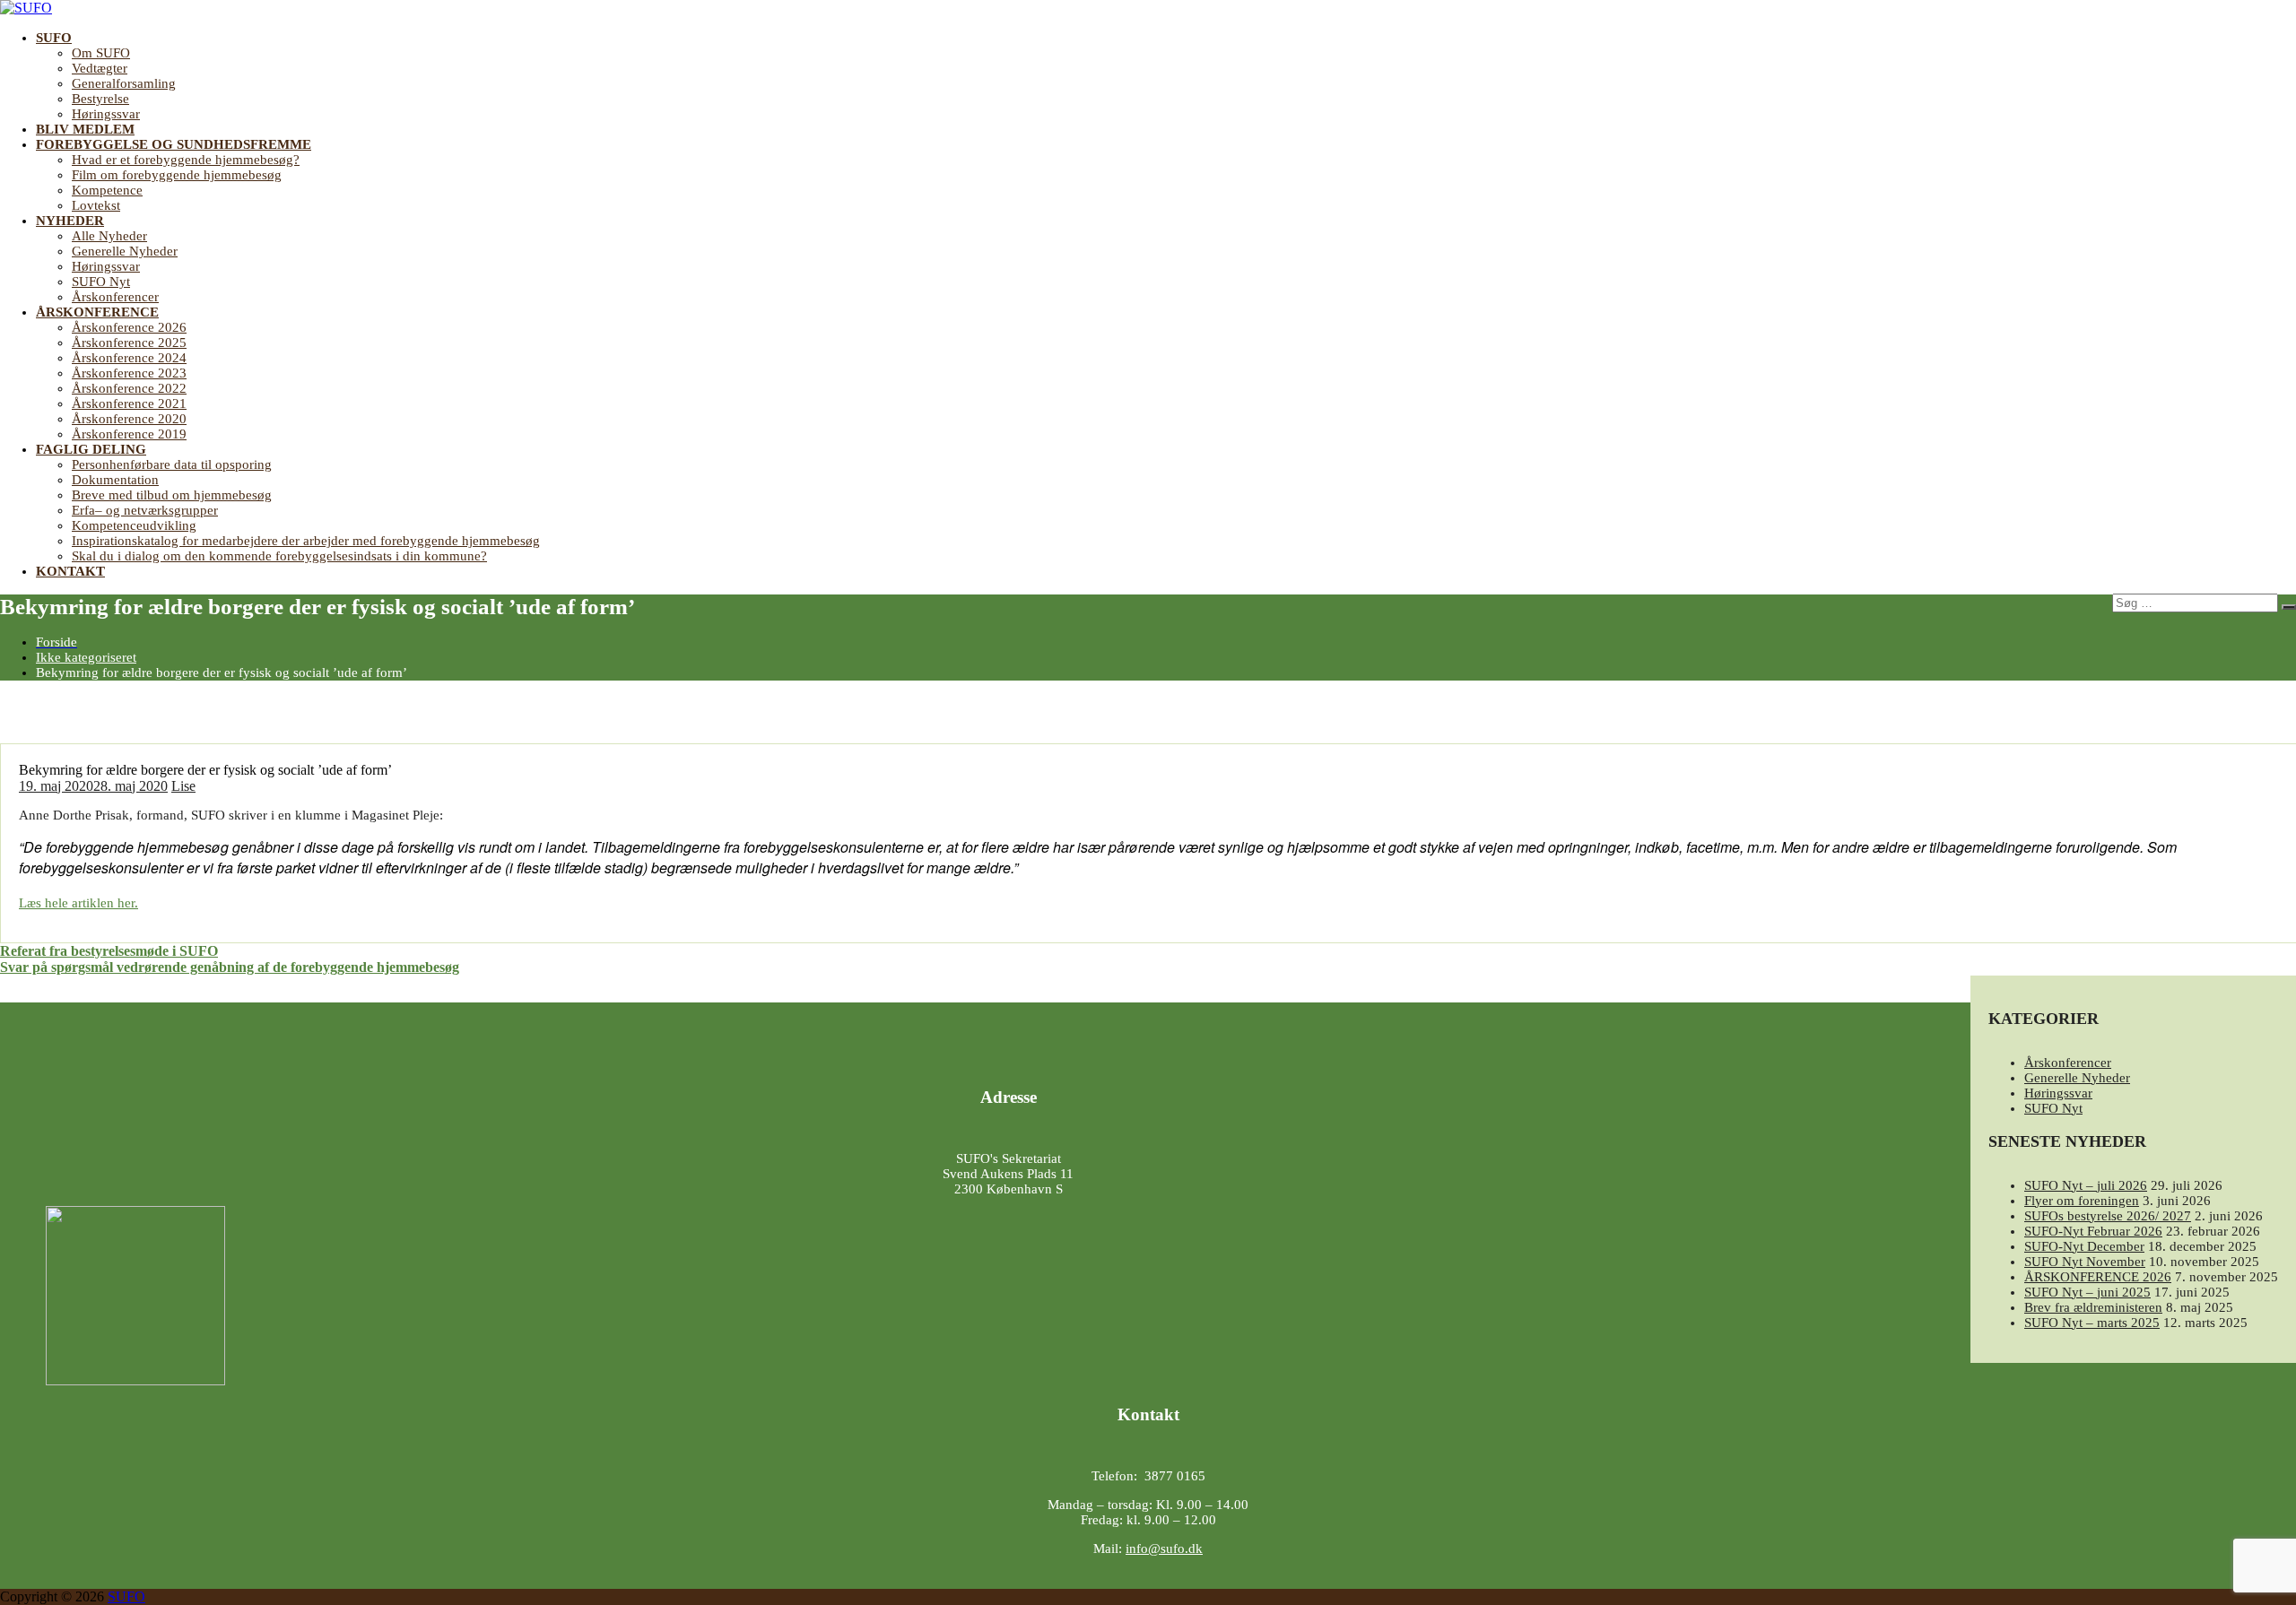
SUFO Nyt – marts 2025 (2092, 1323)
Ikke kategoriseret (86, 657)
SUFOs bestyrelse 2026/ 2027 (2108, 1216)
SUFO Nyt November (2085, 1262)
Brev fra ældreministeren (2093, 1307)
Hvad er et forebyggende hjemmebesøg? (186, 160)
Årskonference (97, 312)
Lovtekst (96, 205)
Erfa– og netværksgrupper (145, 510)
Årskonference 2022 (129, 388)
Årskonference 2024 (129, 358)
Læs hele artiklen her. (78, 903)
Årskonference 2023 (129, 373)
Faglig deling (91, 449)
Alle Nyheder (109, 236)
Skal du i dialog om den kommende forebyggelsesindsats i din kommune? (279, 556)
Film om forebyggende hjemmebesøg (177, 175)
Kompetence (107, 190)
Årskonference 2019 (129, 434)
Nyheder (70, 221)
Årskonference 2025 (129, 343)
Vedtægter (100, 68)
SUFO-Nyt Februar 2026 (2093, 1231)
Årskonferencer (115, 297)
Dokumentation (115, 480)
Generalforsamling (124, 83)
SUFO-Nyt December (2084, 1246)
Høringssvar (106, 114)
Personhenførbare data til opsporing (172, 464)
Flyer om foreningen (2082, 1201)
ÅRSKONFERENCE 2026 (2098, 1277)
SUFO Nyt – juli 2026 (2086, 1185)
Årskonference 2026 (129, 327)
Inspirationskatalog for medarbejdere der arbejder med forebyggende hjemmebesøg (306, 541)
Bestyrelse (100, 99)
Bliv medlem (85, 129)
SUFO (54, 38)
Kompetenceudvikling (134, 525)
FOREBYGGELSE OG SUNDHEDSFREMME (174, 144)
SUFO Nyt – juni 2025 (2087, 1292)
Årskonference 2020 (129, 419)
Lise (183, 786)
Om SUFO (101, 53)
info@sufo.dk (1164, 1549)
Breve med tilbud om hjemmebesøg (172, 495)
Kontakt (70, 571)
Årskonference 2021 (129, 403)
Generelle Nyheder (125, 251)
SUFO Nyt (101, 282)
